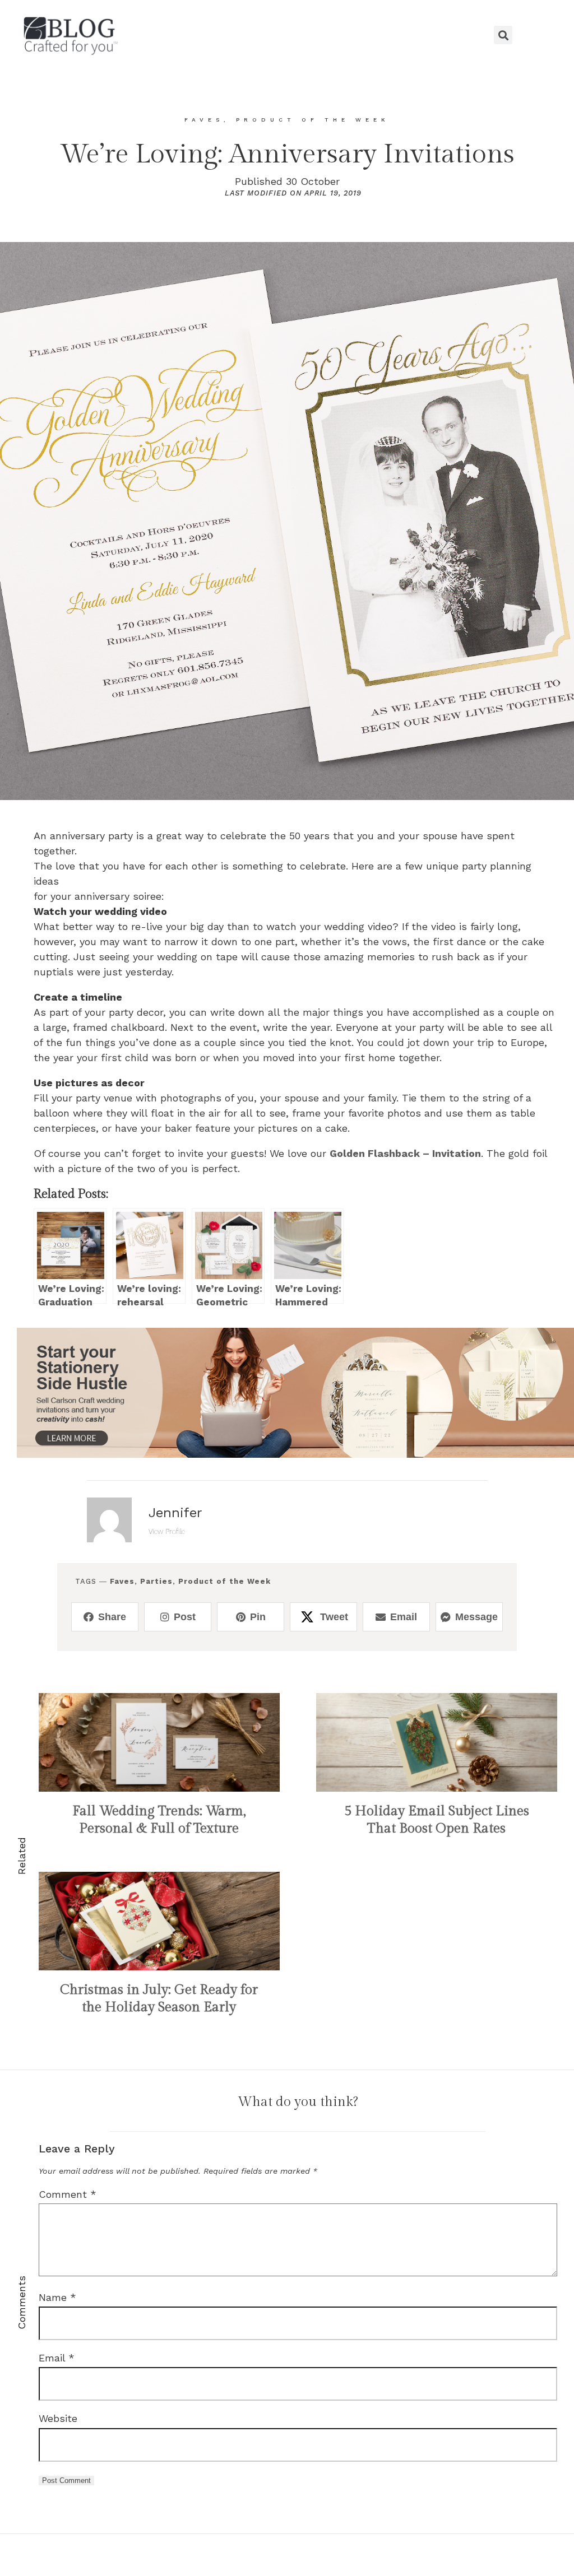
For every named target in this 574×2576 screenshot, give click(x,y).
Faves (122, 1581)
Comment (68, 2194)
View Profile (167, 1531)
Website (58, 2418)
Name (57, 2297)
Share (112, 1617)
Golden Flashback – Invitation (405, 1153)
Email (404, 1617)
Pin (258, 1617)
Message (476, 1617)
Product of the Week (224, 1581)
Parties (156, 1581)
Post (185, 1617)
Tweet (334, 1617)
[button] (287, 35)
